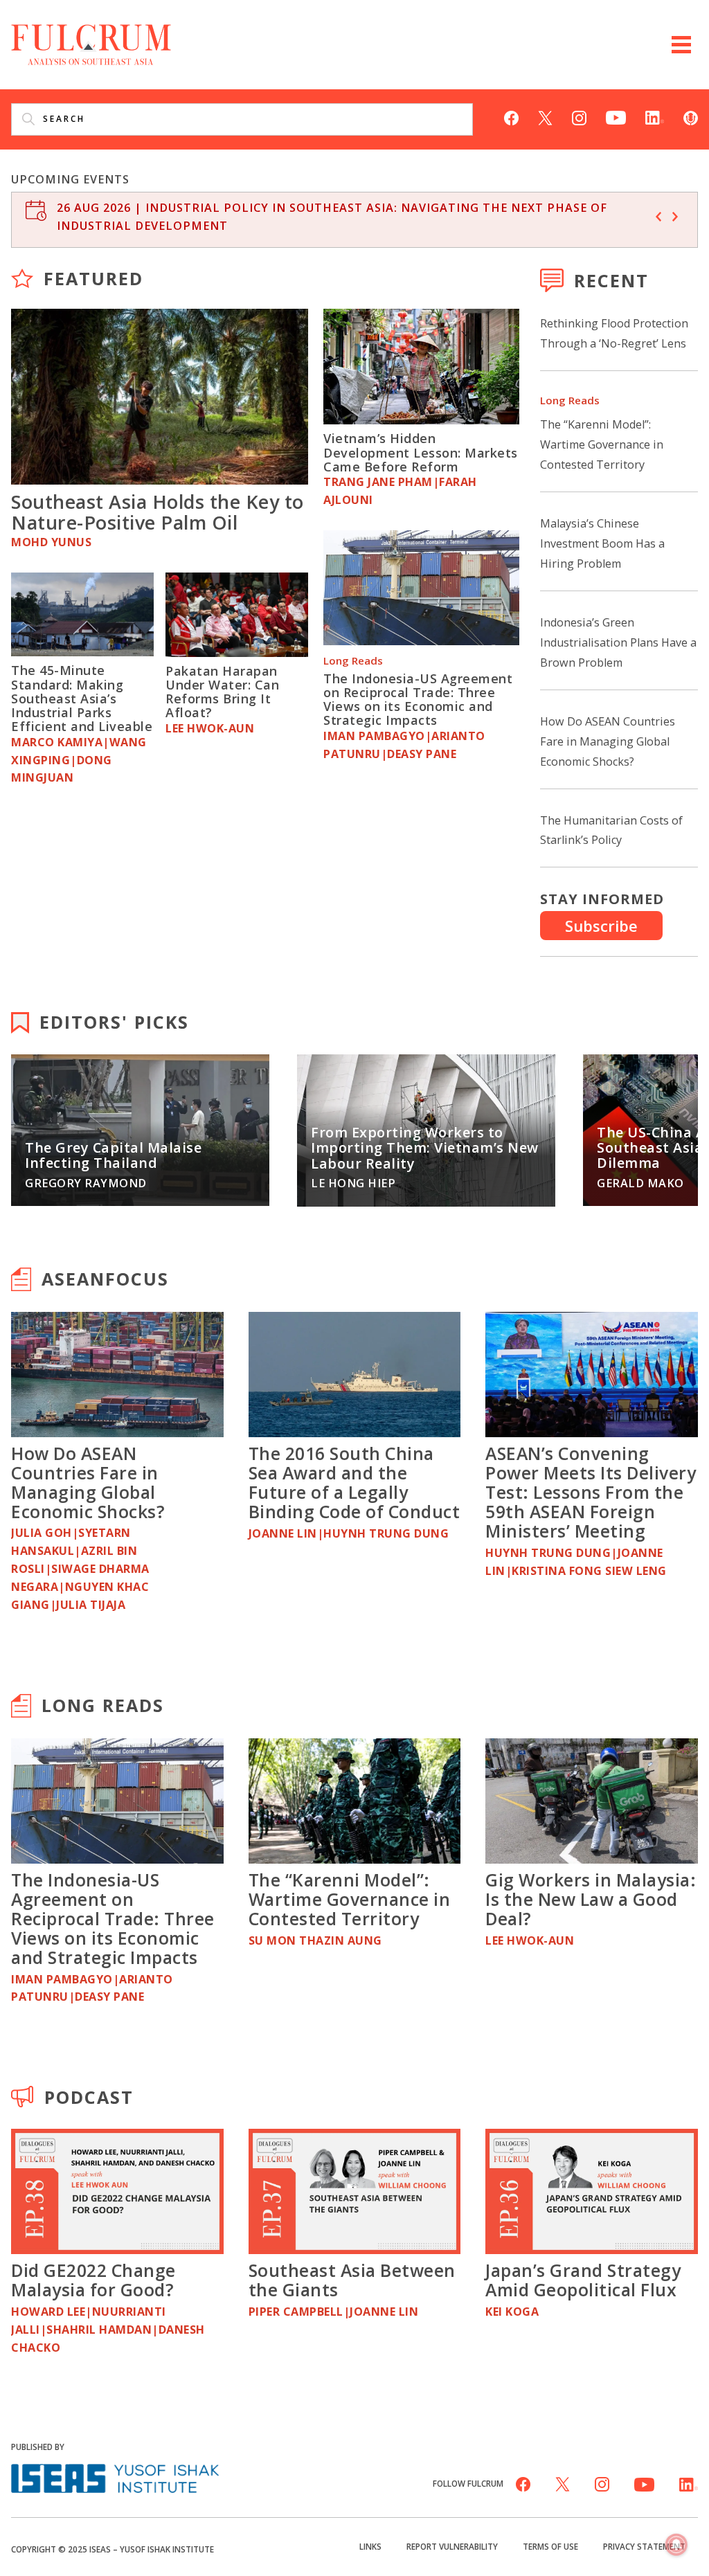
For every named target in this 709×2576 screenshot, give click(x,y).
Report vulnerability (452, 2546)
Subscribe (601, 926)
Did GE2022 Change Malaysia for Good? (93, 2280)
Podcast (89, 2097)
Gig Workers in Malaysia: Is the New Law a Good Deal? (591, 1899)
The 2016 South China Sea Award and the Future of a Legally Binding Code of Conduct (354, 1482)
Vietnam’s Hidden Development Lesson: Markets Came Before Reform (421, 452)
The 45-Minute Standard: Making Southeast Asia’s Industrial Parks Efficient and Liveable (82, 698)
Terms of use (550, 2546)
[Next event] (675, 217)
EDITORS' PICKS (114, 1022)
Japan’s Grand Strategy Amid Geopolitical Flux (583, 2280)
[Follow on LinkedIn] (655, 116)
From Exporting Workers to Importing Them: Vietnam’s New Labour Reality (425, 1148)
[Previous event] (658, 217)
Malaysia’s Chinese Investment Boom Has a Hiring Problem (602, 543)
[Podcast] (691, 116)
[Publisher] (115, 2477)
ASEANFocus (105, 1279)
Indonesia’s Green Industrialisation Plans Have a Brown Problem (618, 642)
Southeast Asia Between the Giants (352, 2280)
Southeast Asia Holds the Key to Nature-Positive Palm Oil (158, 512)
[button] (681, 45)
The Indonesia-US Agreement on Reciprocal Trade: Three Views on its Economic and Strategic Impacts (418, 700)
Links (370, 2546)
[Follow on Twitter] (545, 116)
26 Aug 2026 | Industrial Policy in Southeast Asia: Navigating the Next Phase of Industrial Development (332, 217)
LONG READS (103, 1705)
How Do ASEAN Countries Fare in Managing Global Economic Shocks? (608, 741)
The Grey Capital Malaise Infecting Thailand (113, 1155)
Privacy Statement (644, 2546)
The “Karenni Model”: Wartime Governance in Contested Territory (602, 444)
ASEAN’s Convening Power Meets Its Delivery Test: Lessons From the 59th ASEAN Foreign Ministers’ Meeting (591, 1492)
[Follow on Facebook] (511, 116)
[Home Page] (91, 43)
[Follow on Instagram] (579, 116)
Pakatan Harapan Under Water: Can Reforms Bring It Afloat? (222, 692)
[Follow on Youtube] (616, 116)
